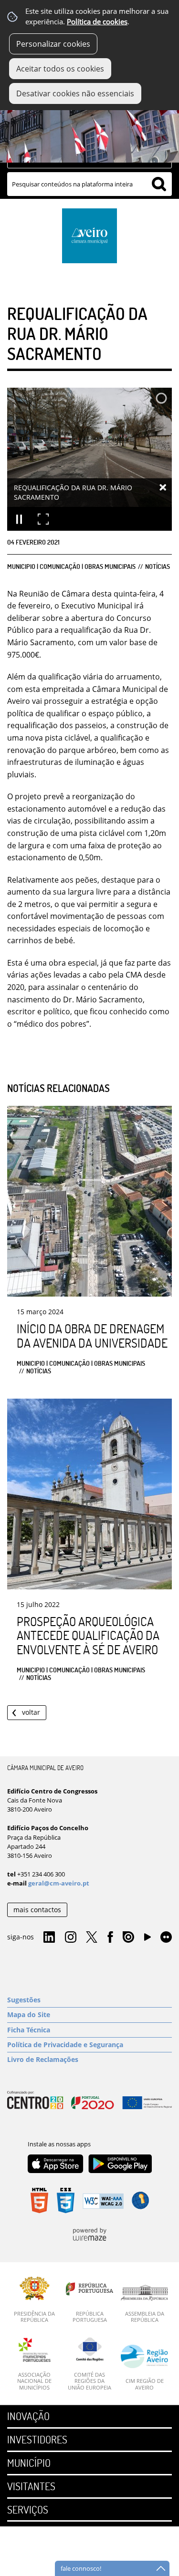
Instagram (71, 1937)
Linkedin (49, 1937)
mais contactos (37, 1910)
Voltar (31, 1712)
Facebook (110, 1937)
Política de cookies (97, 22)
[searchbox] (89, 184)
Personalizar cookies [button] (53, 44)
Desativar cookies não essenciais (75, 93)
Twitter (92, 1937)
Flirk (166, 1937)
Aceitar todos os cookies (60, 69)
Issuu (128, 1937)
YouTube (147, 1939)
